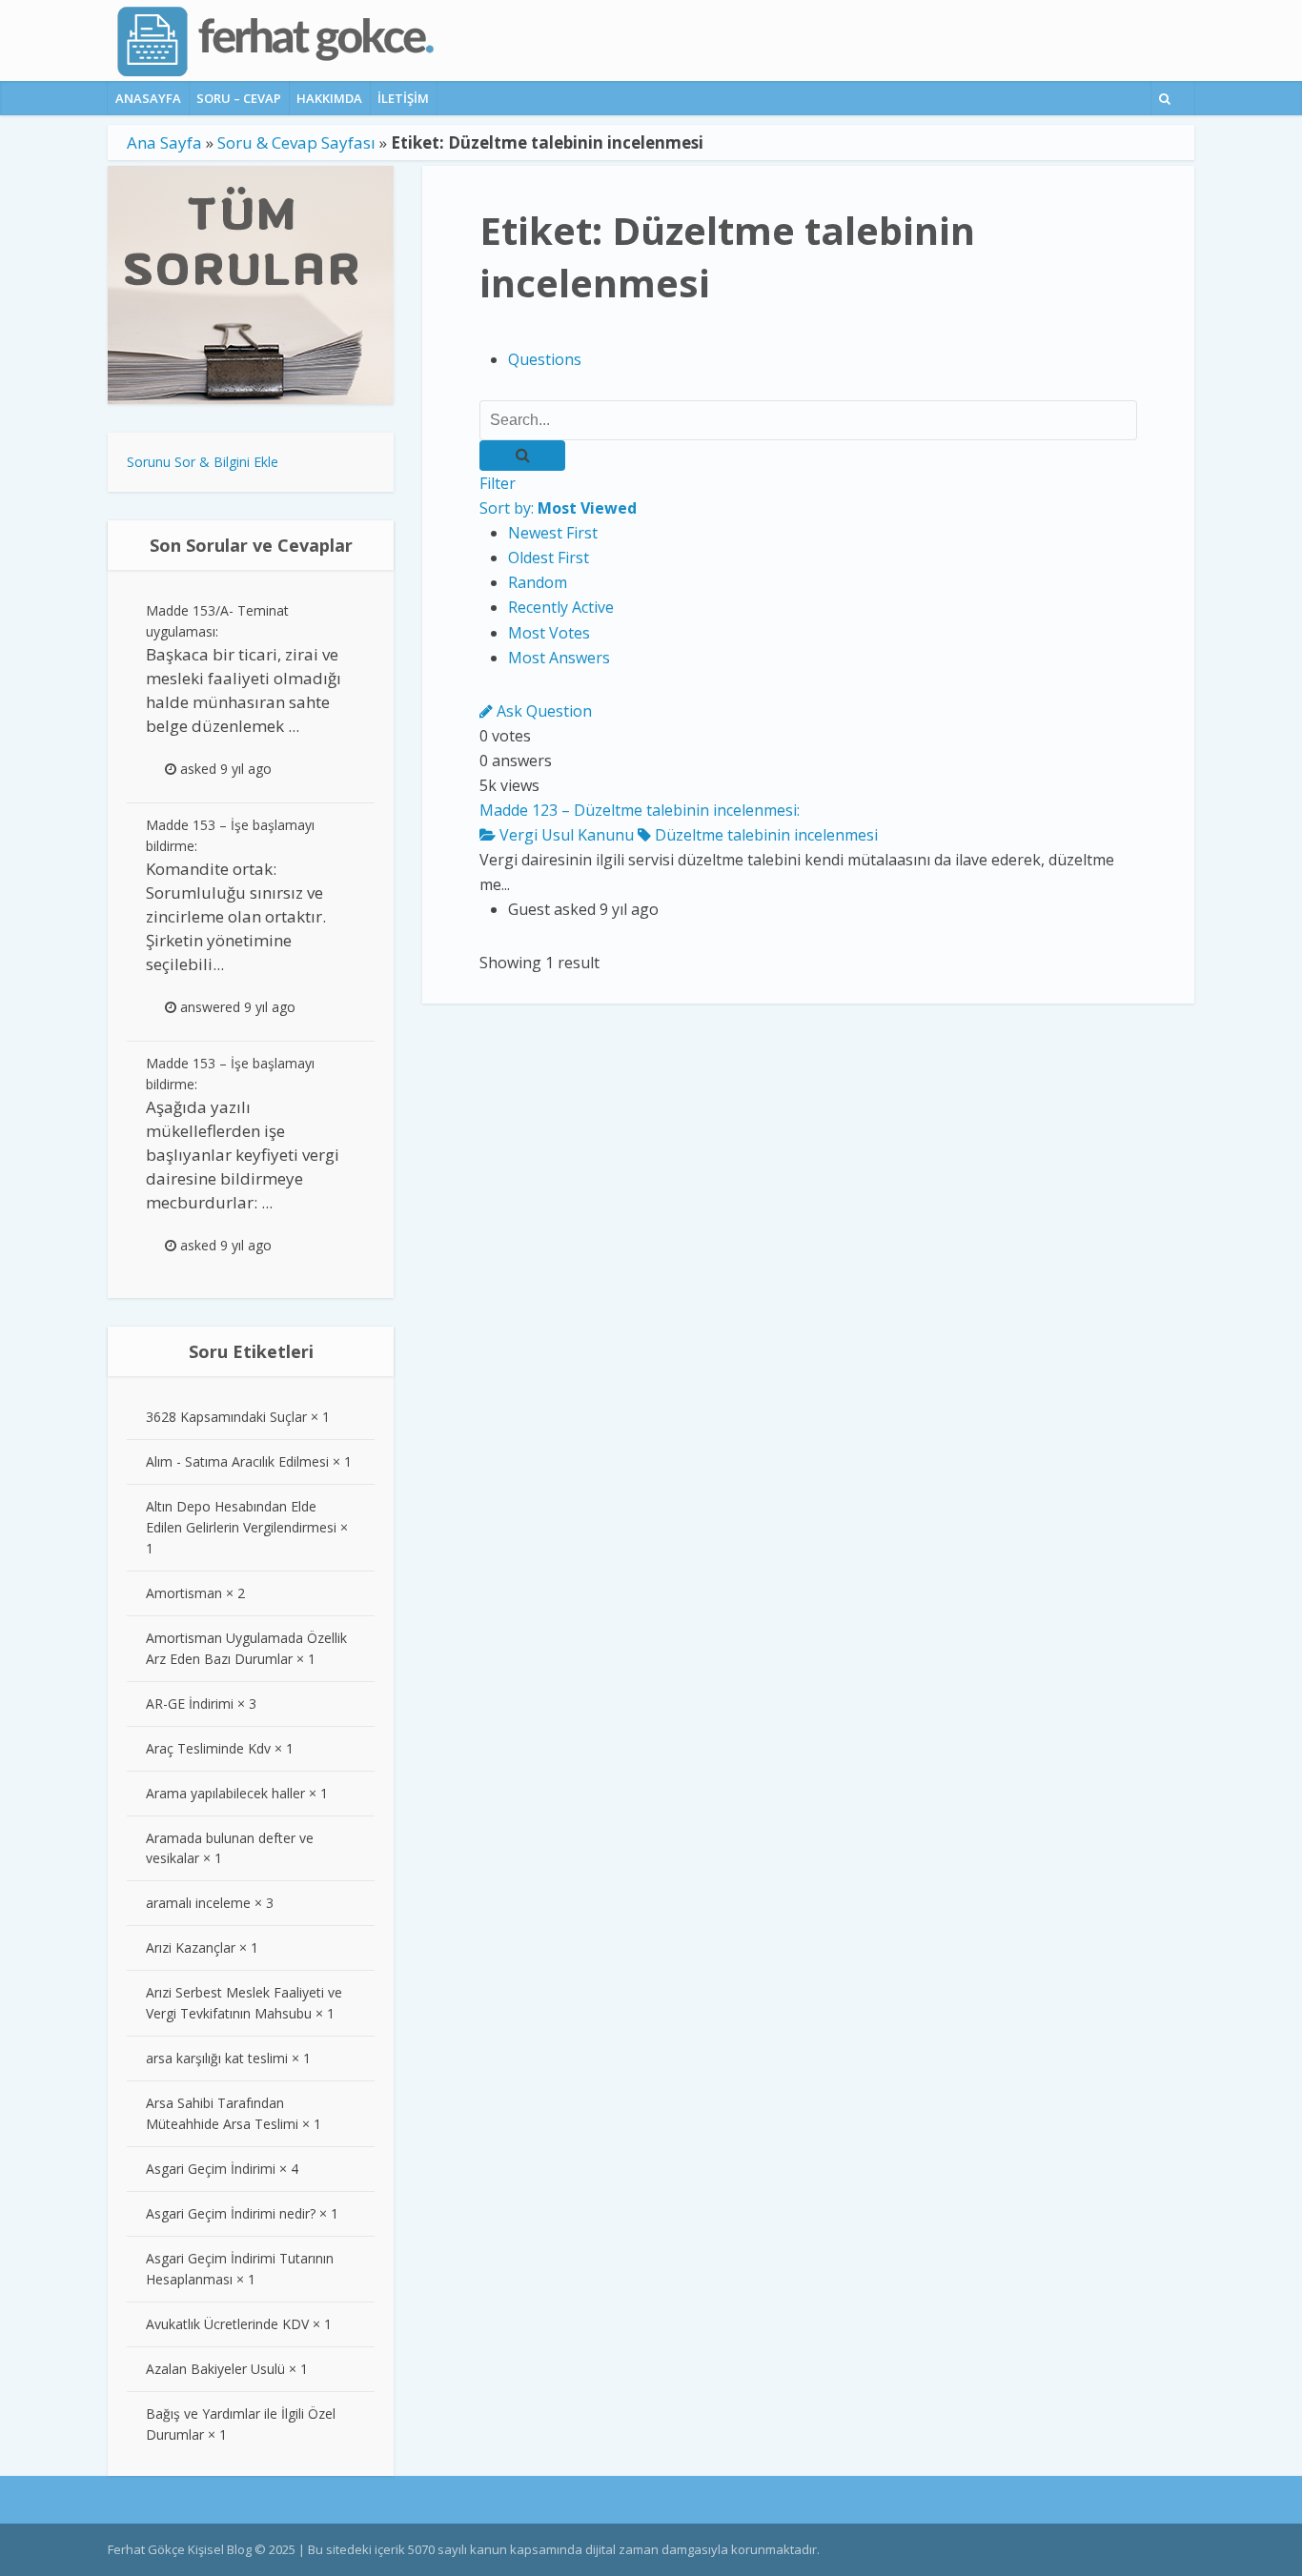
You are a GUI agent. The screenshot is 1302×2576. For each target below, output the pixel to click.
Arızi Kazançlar (191, 1947)
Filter (498, 483)
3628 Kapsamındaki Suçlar (226, 1417)
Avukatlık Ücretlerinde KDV (227, 2324)
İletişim (403, 98)
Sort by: (558, 508)
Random (538, 582)
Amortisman (184, 1593)
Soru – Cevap (239, 98)
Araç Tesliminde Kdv (208, 1748)
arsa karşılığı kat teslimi (217, 2058)
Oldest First (549, 558)
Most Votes (549, 633)
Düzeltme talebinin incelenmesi (764, 835)
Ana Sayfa (164, 142)
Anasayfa (148, 98)
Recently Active (561, 607)
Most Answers (559, 658)
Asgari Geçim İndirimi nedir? (231, 2213)
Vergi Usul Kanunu (565, 835)
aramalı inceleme (198, 1903)
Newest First (553, 533)
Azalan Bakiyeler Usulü (215, 2369)
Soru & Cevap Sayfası (296, 142)
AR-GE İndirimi (190, 1704)
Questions (545, 359)
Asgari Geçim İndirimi (211, 2169)
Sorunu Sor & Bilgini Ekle (203, 462)
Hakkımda (329, 98)
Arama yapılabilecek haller (225, 1793)
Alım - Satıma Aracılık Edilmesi (237, 1461)
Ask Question (542, 711)
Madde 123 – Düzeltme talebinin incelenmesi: (640, 810)
